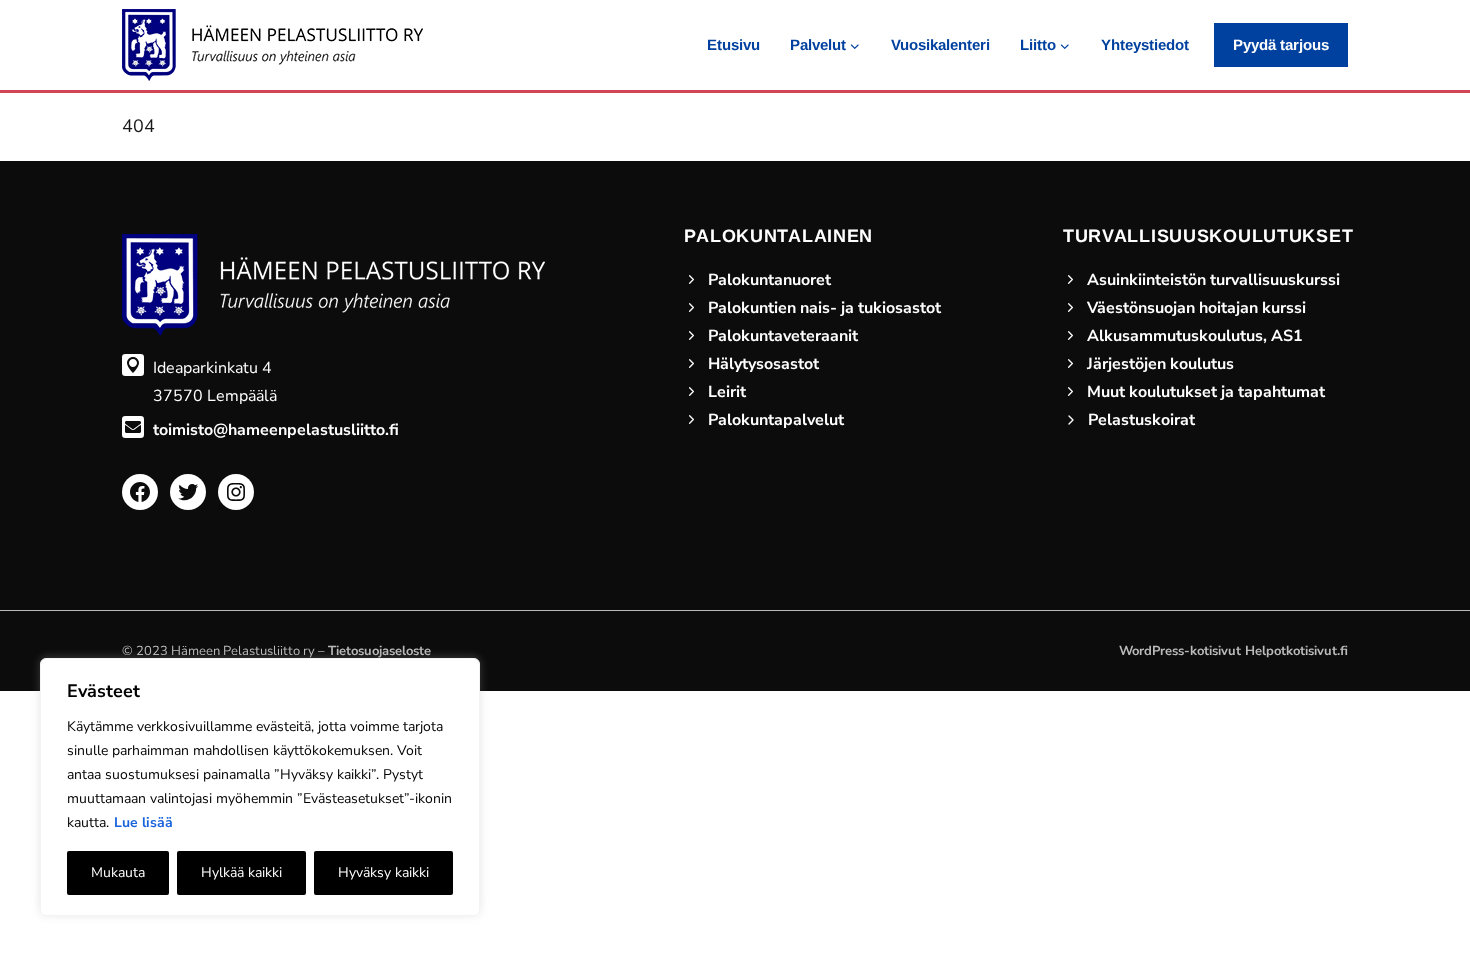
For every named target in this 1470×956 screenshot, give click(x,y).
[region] (260, 787)
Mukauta (118, 872)
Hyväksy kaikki (383, 872)
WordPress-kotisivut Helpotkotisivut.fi (1233, 651)
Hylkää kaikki (241, 872)
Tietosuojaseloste (379, 651)
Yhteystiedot (1145, 44)
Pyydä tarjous (1281, 44)
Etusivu (733, 44)
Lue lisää (143, 822)
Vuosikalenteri (940, 44)
